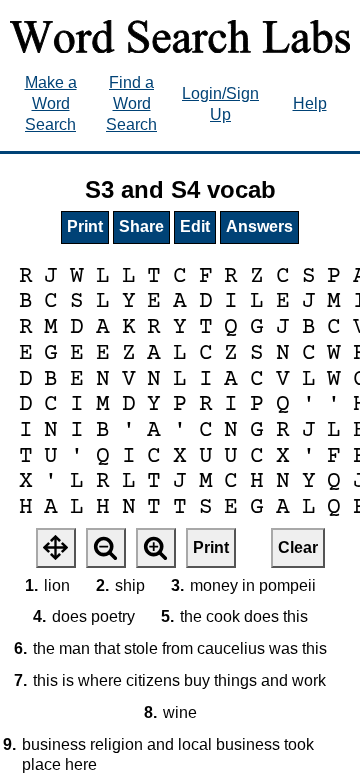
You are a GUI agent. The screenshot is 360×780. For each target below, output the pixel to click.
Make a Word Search (51, 103)
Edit (195, 226)
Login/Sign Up (220, 104)
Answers (259, 226)
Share (141, 226)
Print (85, 226)
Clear (298, 547)
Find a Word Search (131, 103)
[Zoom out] (106, 548)
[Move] (56, 548)
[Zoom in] (156, 548)
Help (310, 103)
